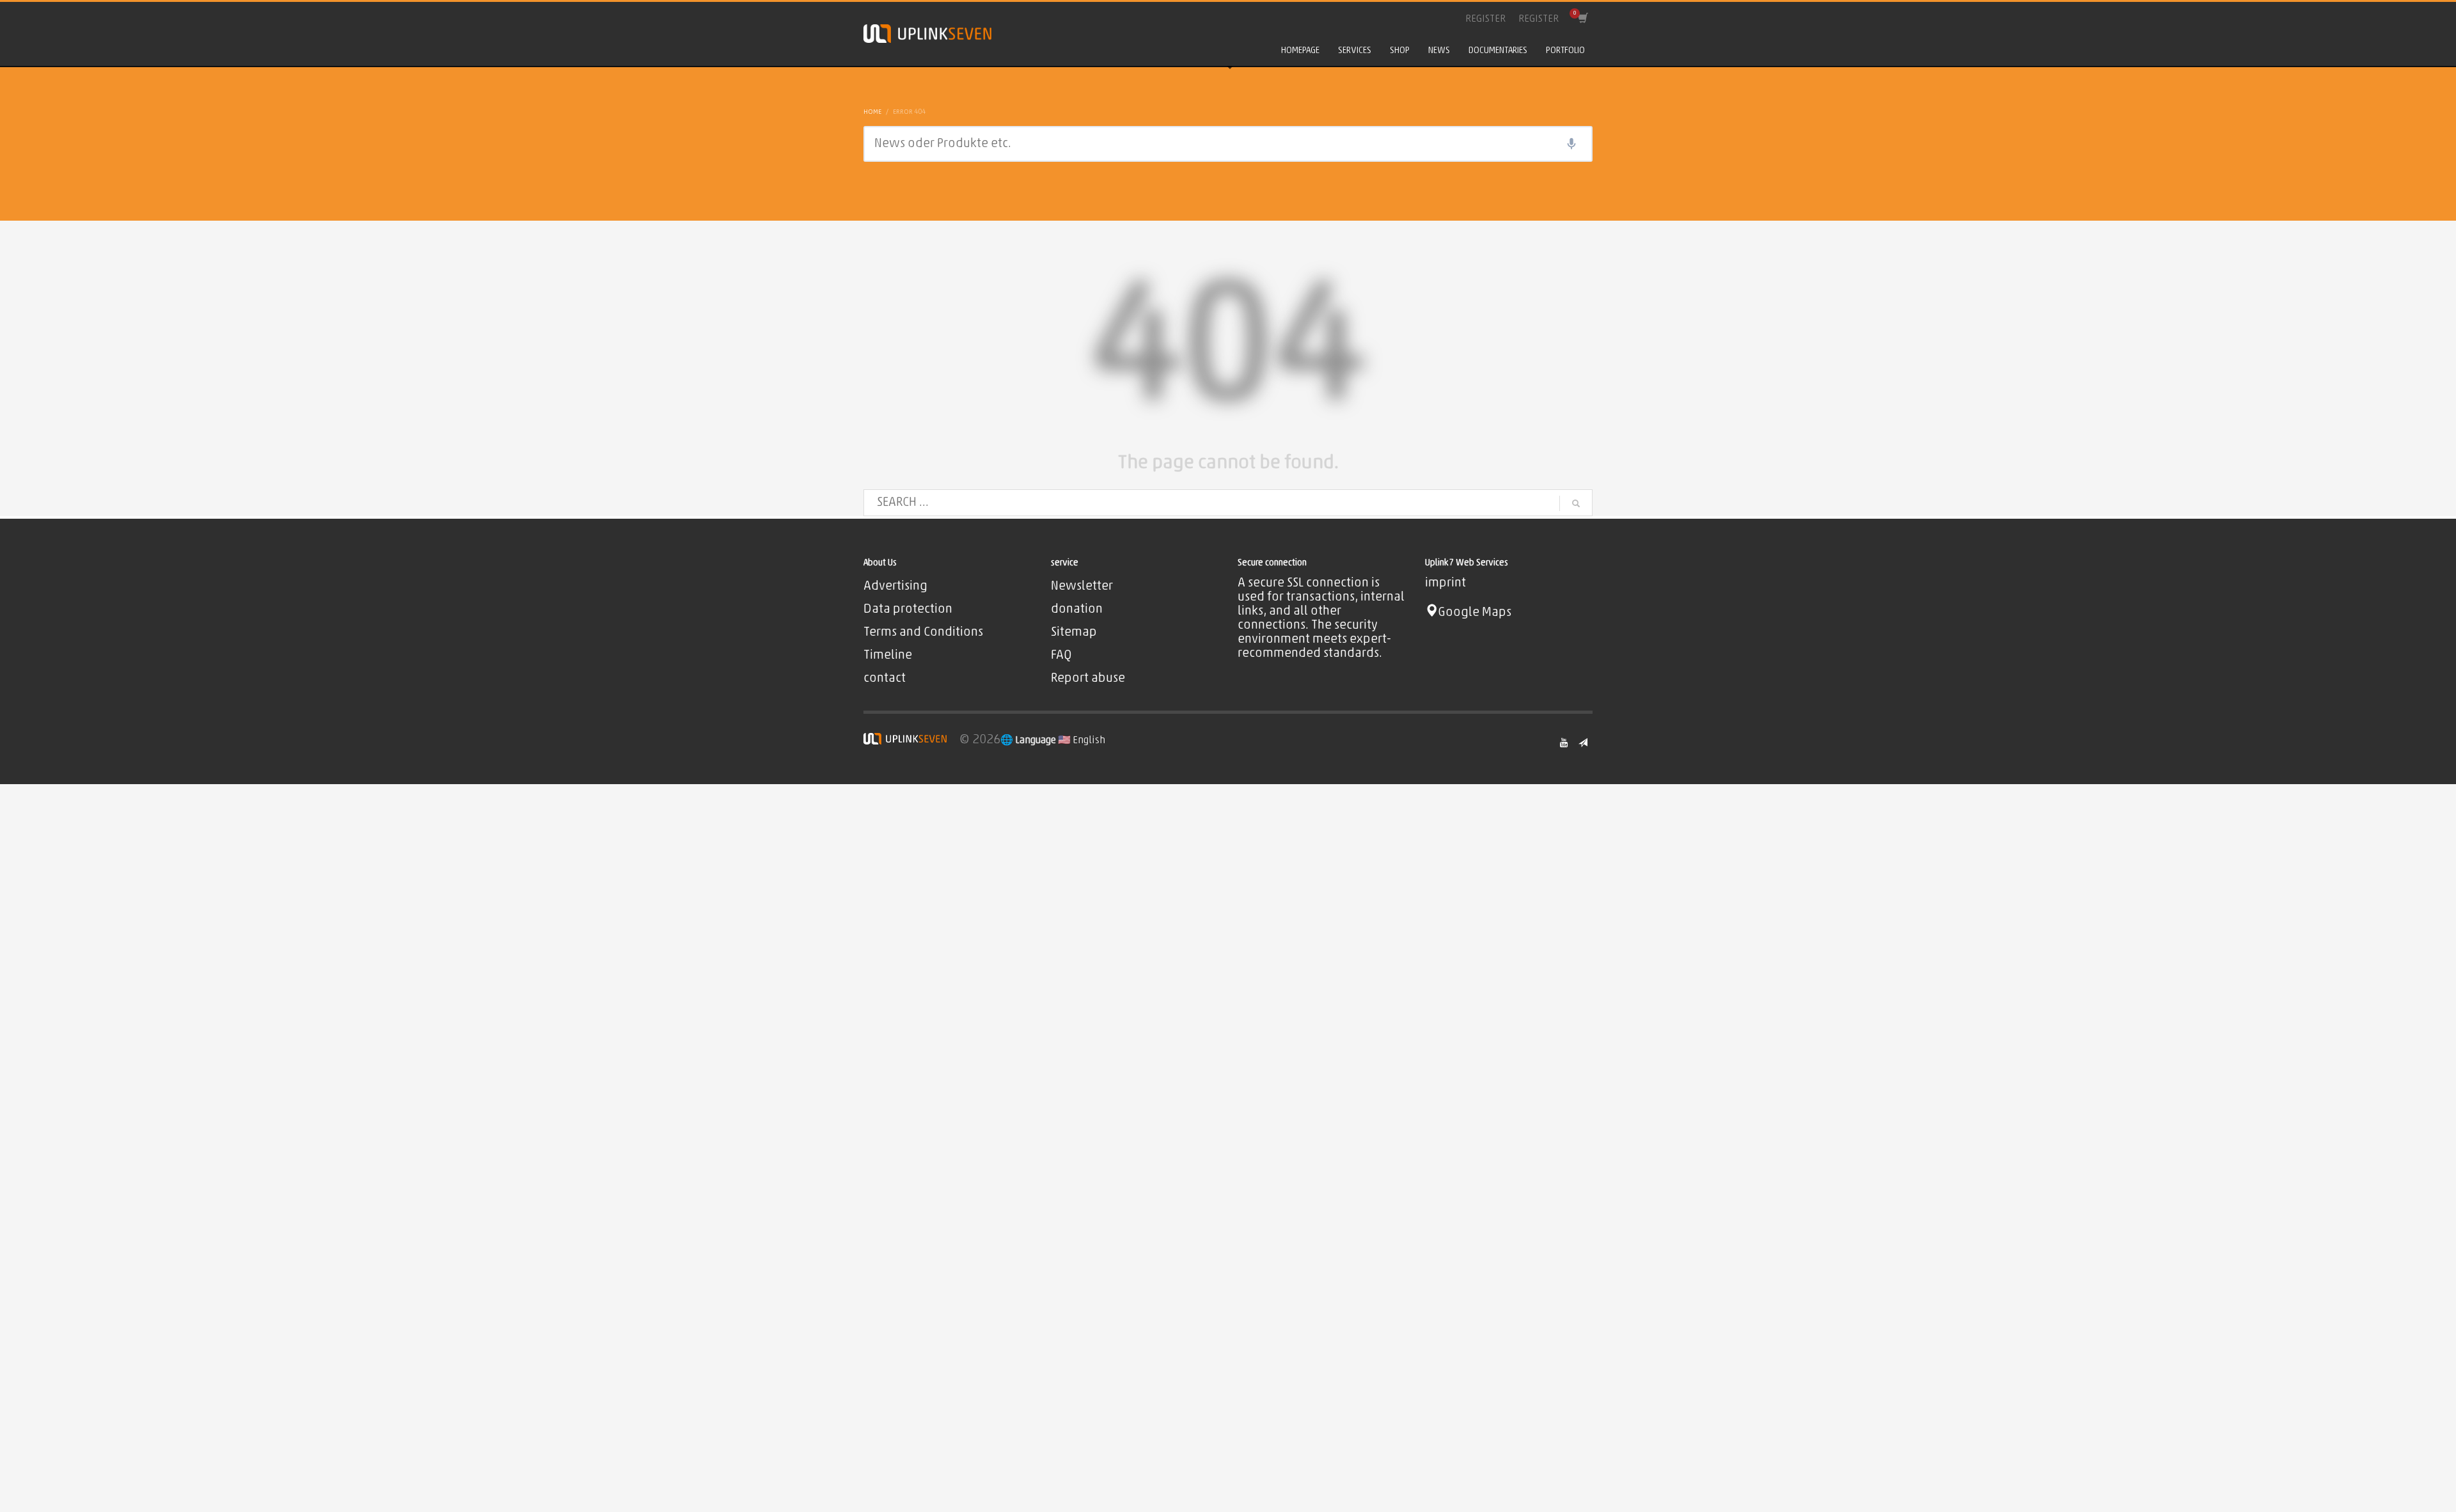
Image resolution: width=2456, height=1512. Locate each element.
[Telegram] (1583, 743)
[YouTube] (1564, 743)
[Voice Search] (1571, 144)
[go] (1576, 503)
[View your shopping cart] (1582, 19)
